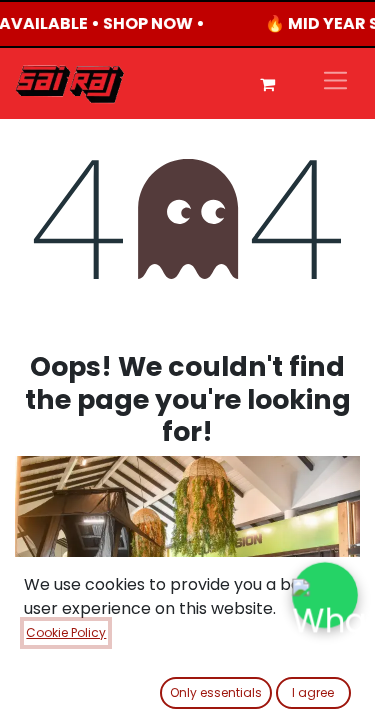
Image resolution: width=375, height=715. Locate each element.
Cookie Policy (66, 632)
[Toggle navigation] (335, 83)
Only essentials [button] (216, 692)
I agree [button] (313, 692)
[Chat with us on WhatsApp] (325, 595)
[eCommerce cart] (267, 84)
